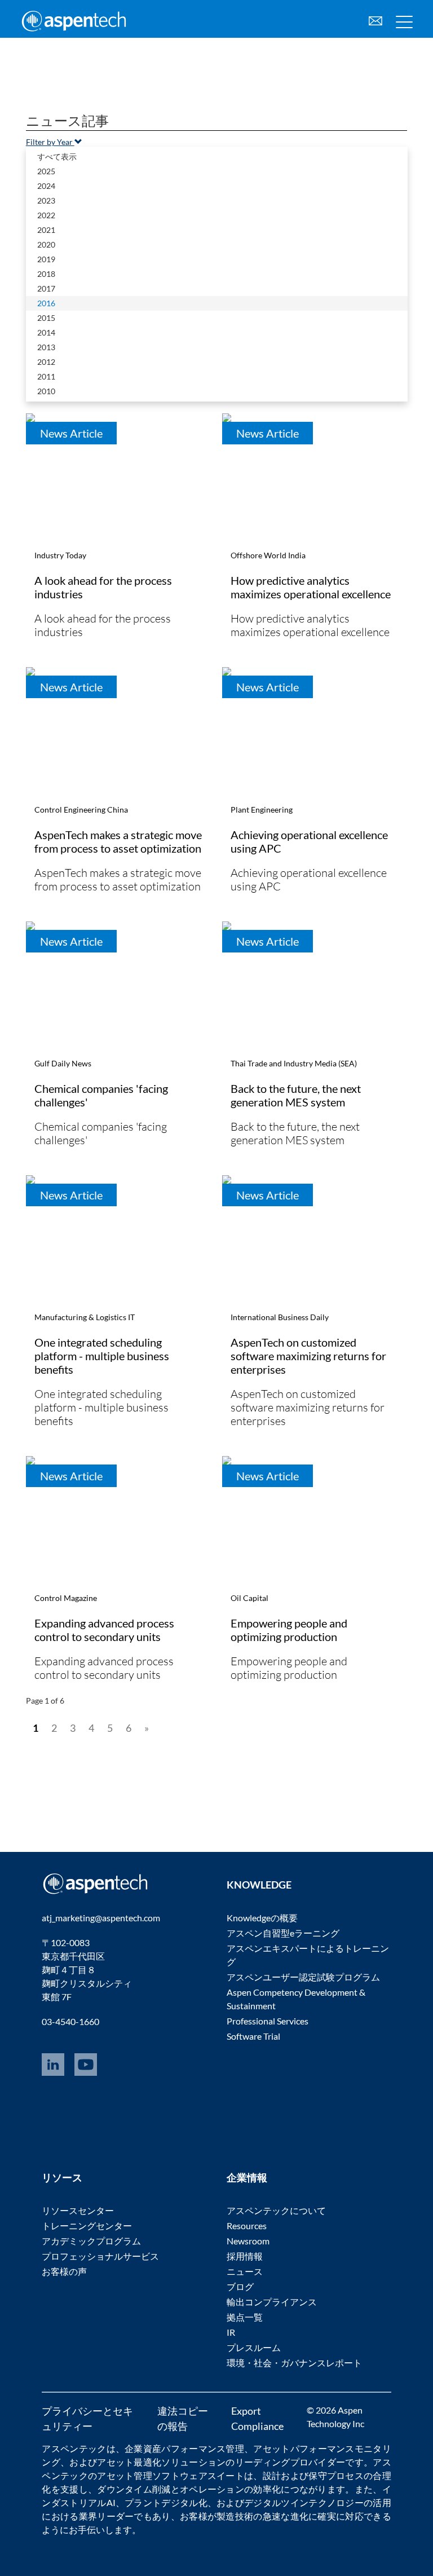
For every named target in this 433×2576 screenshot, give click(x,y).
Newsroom (248, 2241)
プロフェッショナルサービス (100, 2256)
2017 (46, 288)
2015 (46, 318)
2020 (46, 244)
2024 (46, 186)
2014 (46, 332)
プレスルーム (254, 2347)
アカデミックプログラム (91, 2241)
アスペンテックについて (276, 2210)
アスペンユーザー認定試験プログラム (303, 1977)
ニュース (245, 2271)
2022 (46, 215)
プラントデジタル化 (166, 2502)
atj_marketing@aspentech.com (101, 1918)
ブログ (240, 2286)
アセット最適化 (129, 2462)
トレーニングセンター (87, 2226)
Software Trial (253, 2036)
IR (231, 2332)
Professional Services (268, 2021)
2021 (46, 230)
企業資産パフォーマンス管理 (184, 2448)
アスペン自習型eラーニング (283, 1933)
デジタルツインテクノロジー (304, 2502)
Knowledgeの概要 (262, 1918)
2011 (46, 376)
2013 (46, 347)
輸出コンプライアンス (272, 2302)
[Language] (375, 19)
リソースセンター (78, 2210)
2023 (46, 200)
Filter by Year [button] (50, 142)
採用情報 (245, 2256)
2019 (46, 259)
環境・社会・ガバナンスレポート (294, 2363)
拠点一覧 (245, 2317)
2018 (46, 274)
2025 (46, 171)
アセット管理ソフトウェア (152, 2475)
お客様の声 (64, 2271)
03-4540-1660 (70, 2021)
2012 (46, 362)
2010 (46, 391)
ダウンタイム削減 (134, 2489)
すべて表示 (57, 156)
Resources (247, 2226)
